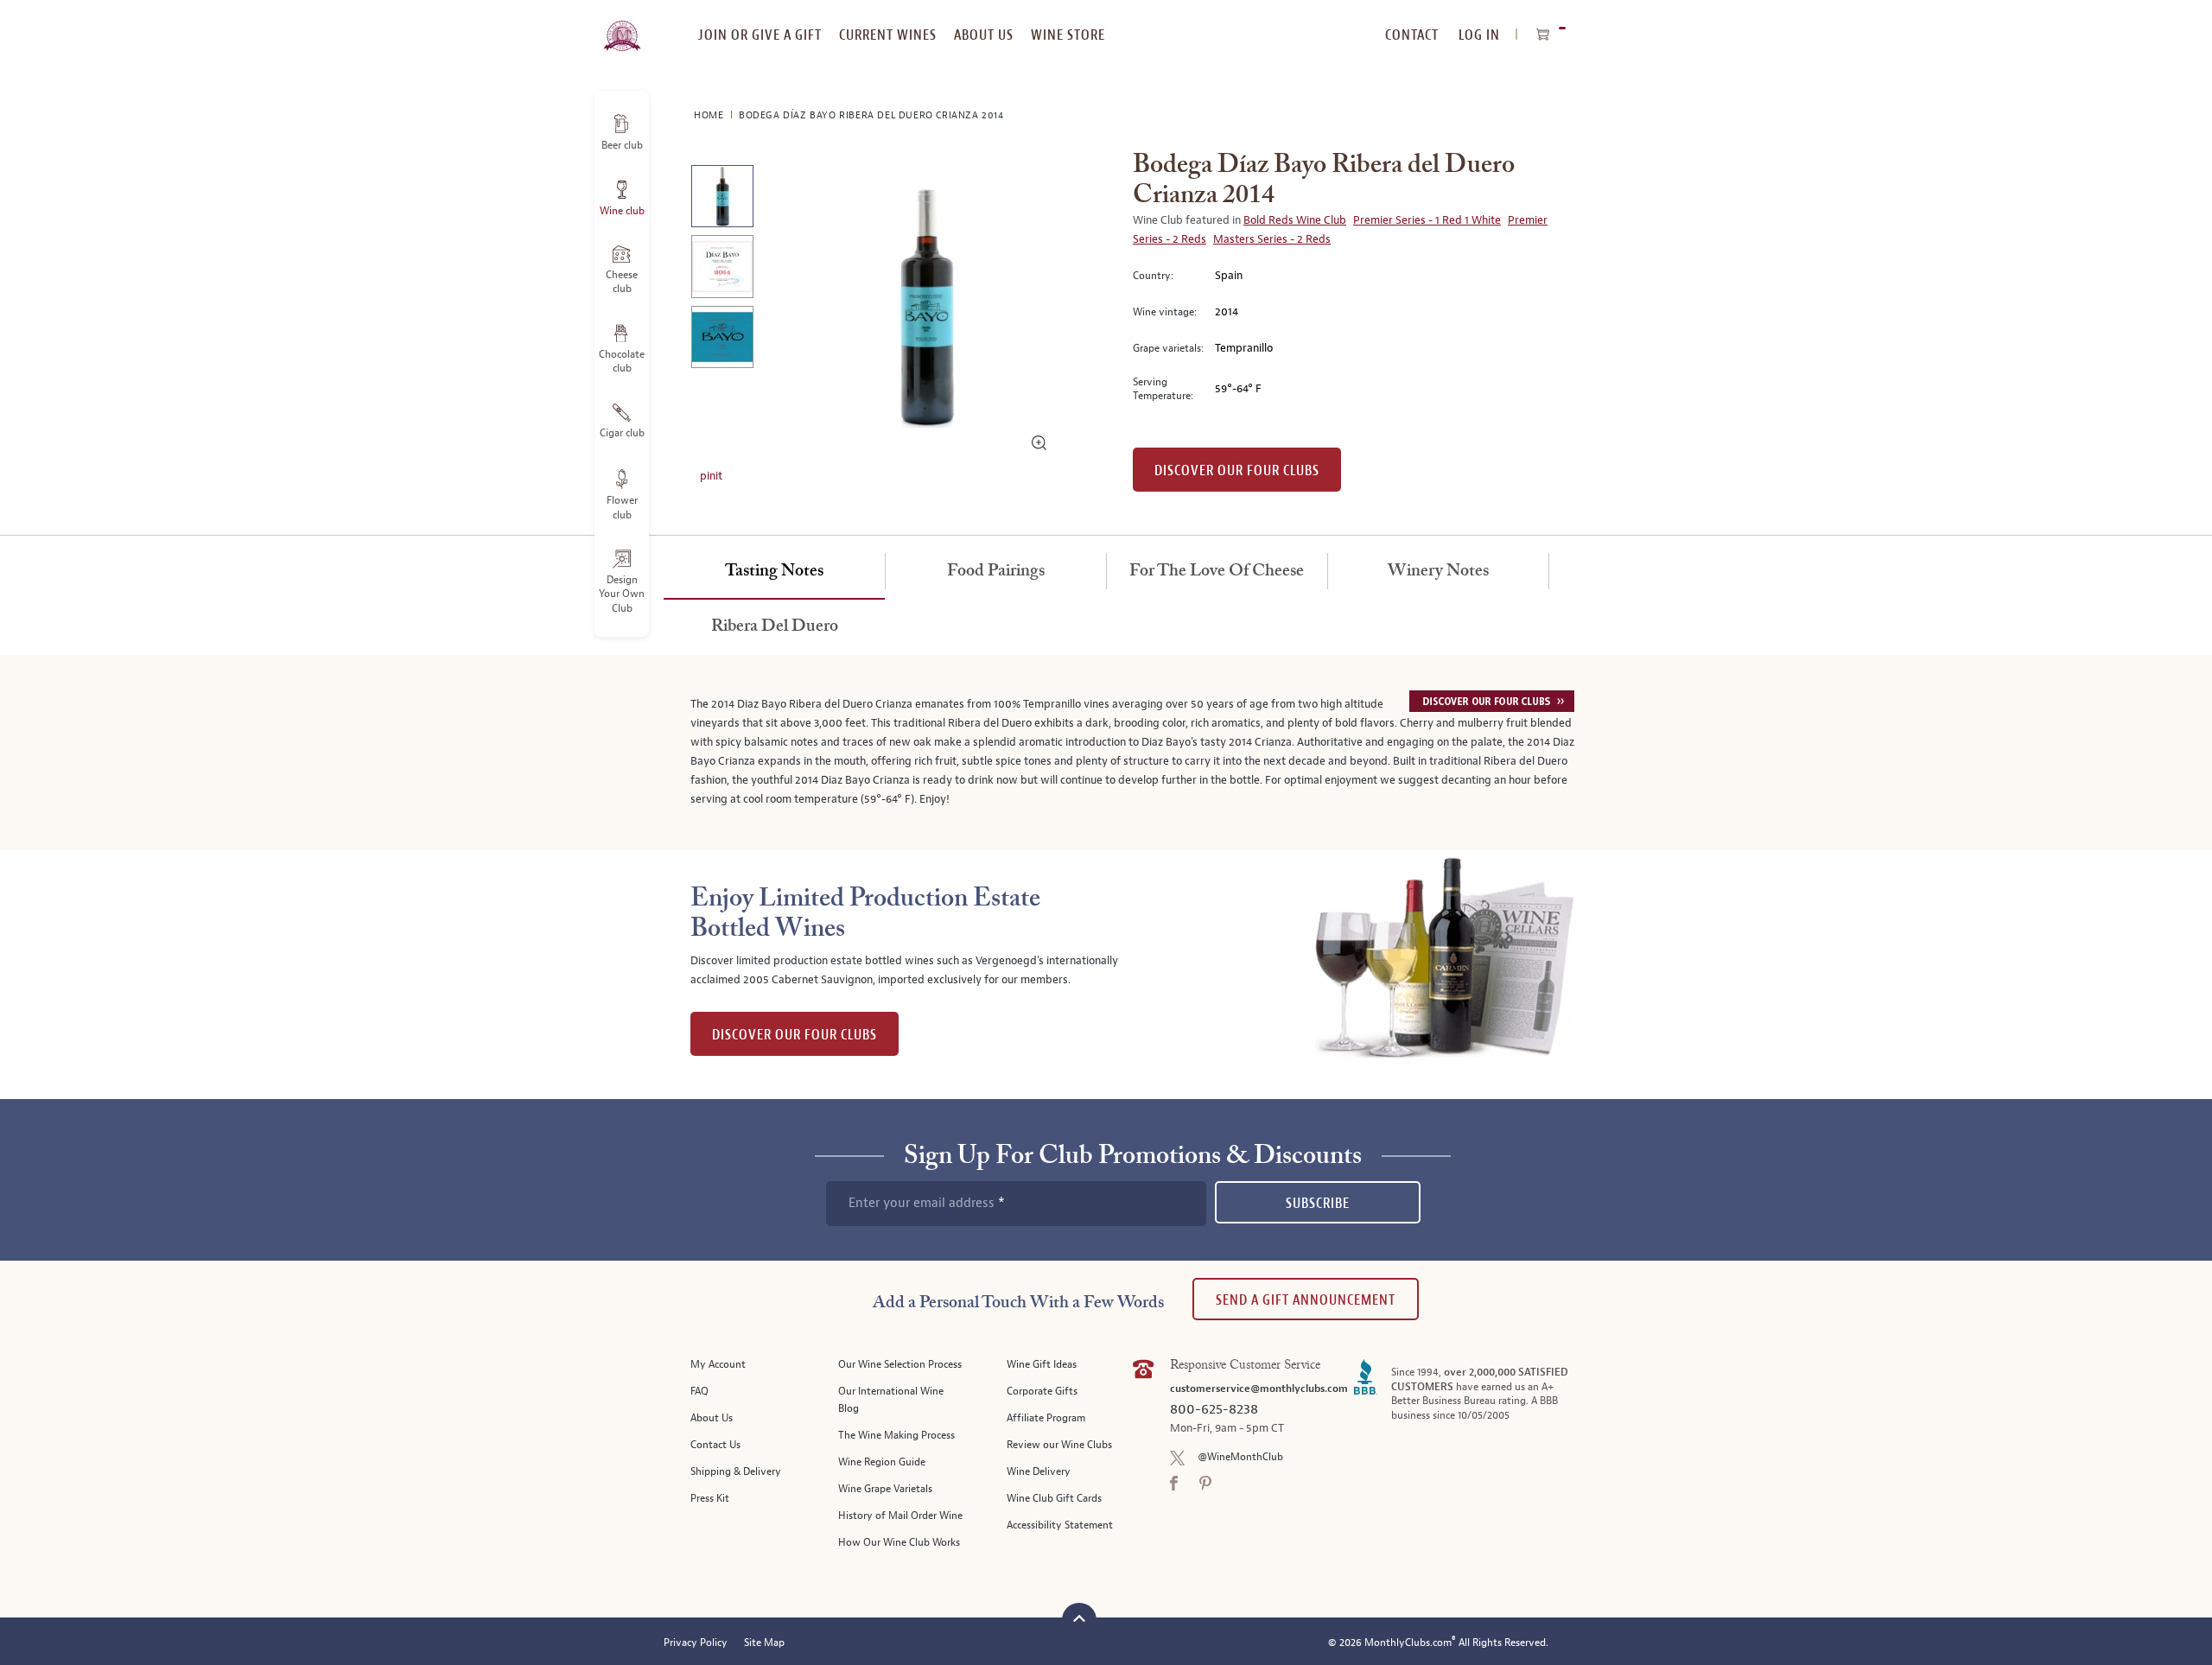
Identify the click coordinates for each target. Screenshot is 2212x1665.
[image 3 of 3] (722, 340)
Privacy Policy (696, 1643)
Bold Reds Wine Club (1295, 220)
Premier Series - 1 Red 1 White (1427, 220)
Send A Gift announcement (1306, 1300)
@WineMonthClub (1240, 1457)
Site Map (764, 1643)
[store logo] (622, 26)
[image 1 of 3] (722, 199)
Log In (1479, 35)
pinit (711, 476)
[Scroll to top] (1079, 1618)
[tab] (774, 572)
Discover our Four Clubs (1237, 470)
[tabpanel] (1106, 753)
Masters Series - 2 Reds (1272, 239)
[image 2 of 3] (722, 269)
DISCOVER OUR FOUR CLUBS (795, 1035)
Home (710, 115)
